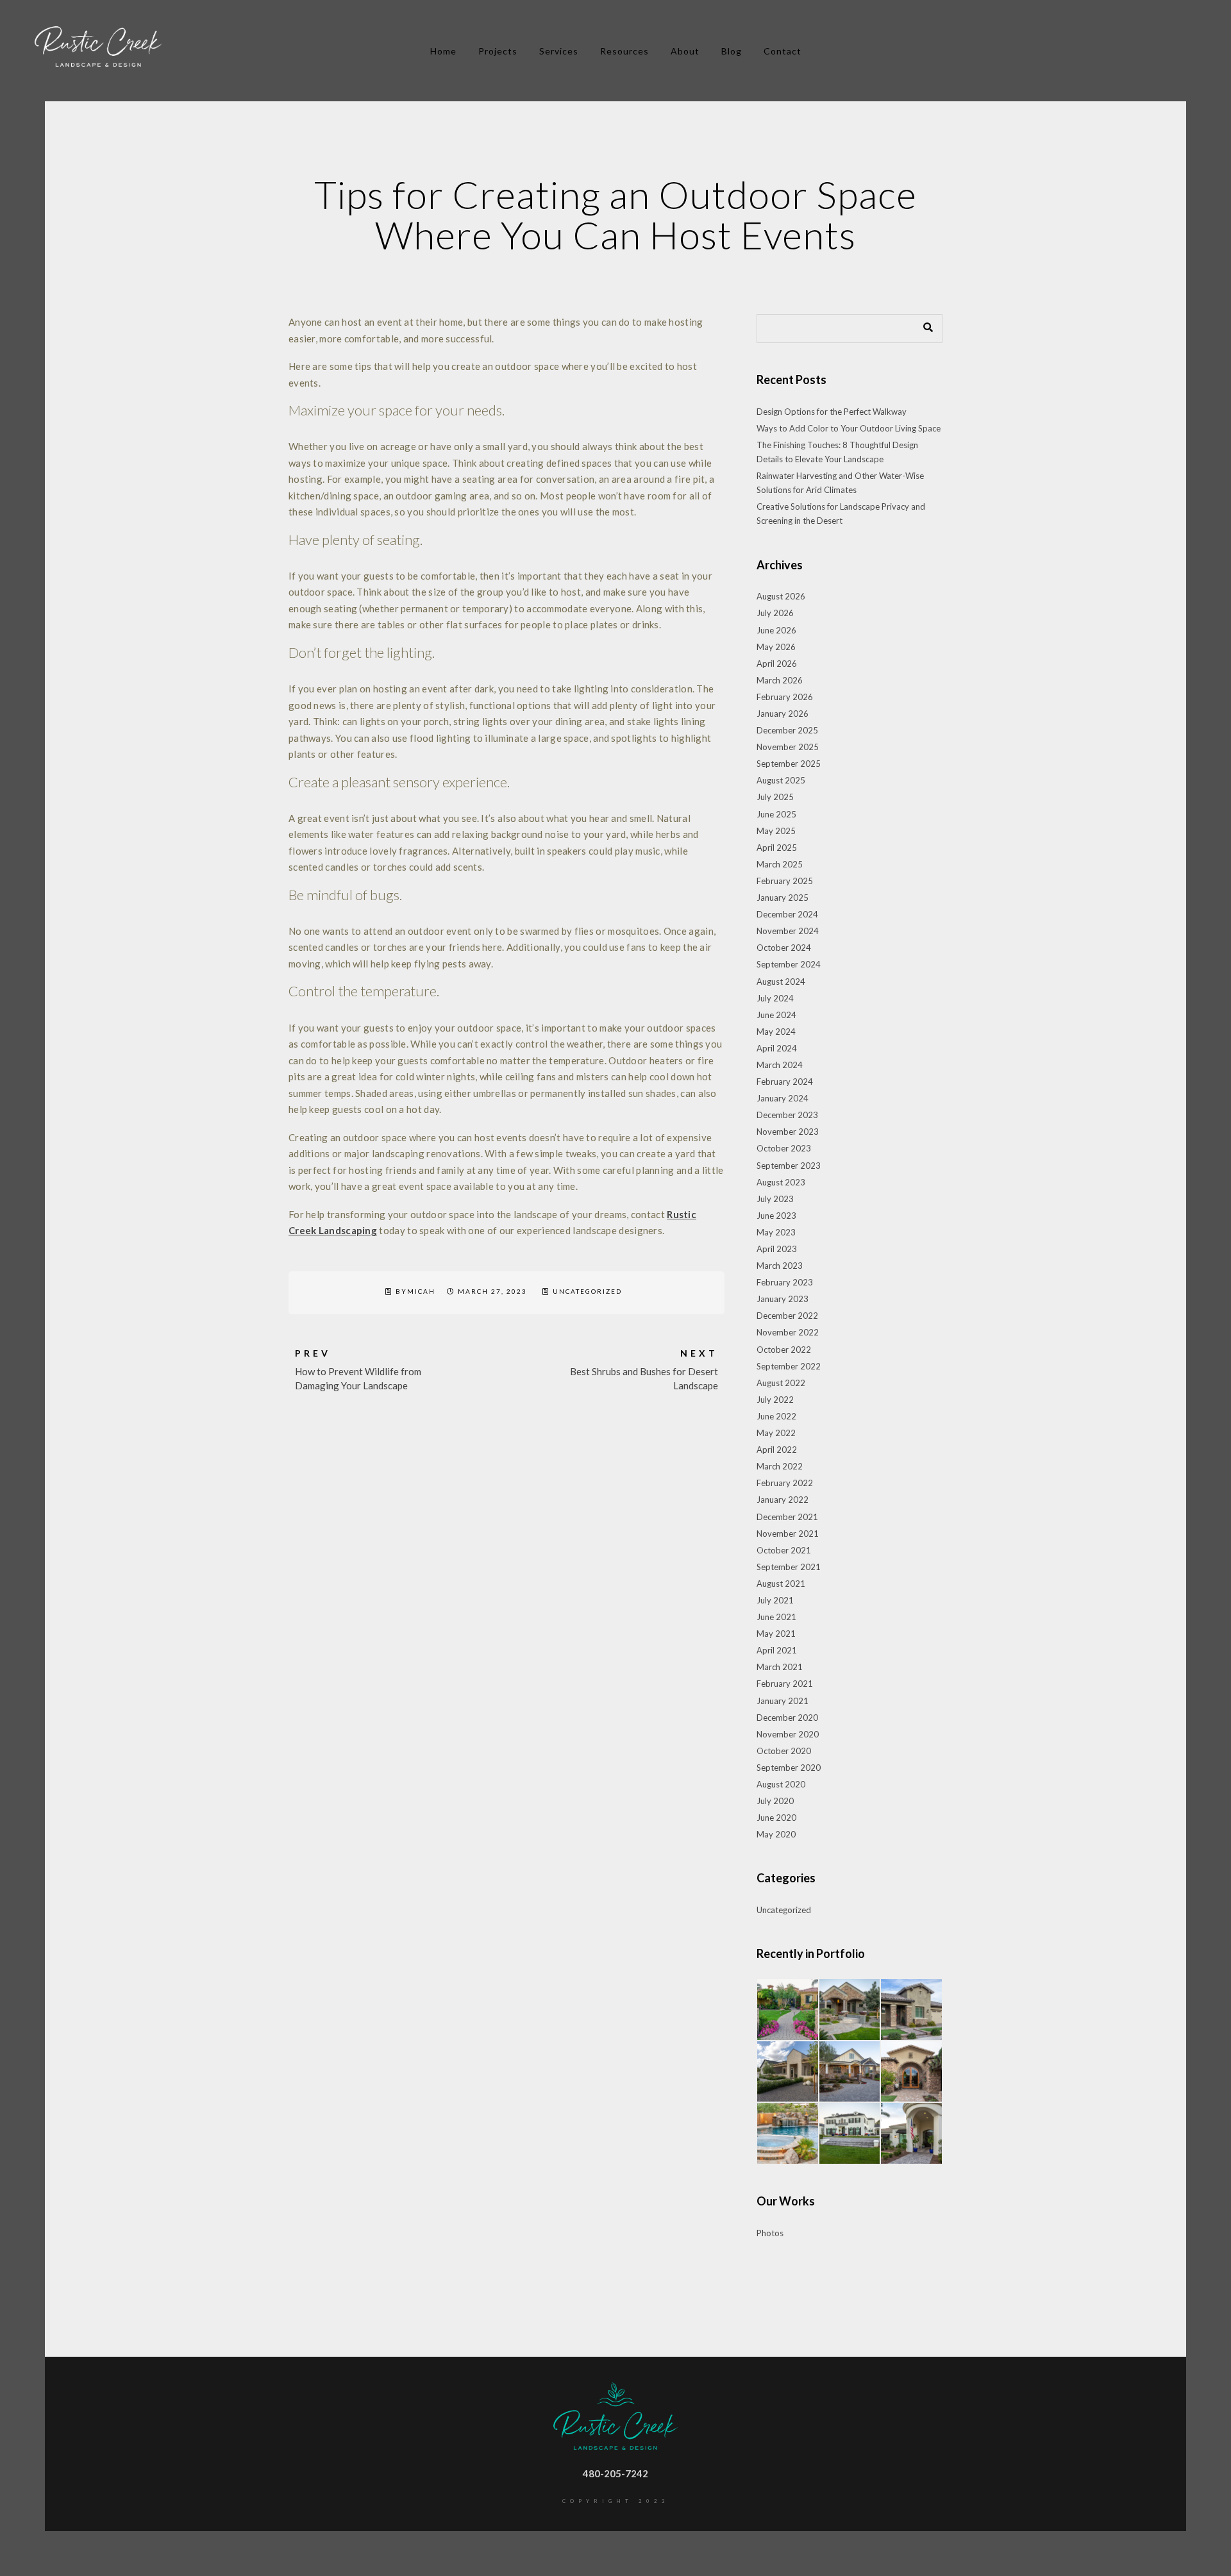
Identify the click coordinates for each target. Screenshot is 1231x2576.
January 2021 (783, 1701)
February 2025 (785, 881)
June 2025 (776, 814)
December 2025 (787, 730)
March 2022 (780, 1466)
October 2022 (784, 1350)
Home (443, 51)
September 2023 (789, 1166)
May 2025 (776, 831)
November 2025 (788, 747)
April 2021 (777, 1650)
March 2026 (780, 680)
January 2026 (783, 714)
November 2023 (788, 1132)
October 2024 (784, 948)
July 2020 (775, 1801)
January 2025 (783, 898)
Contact (783, 51)
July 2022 (775, 1400)
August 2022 (781, 1383)
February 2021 (785, 1684)
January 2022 (783, 1500)
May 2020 (776, 1834)
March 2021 (780, 1667)
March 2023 (780, 1266)
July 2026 (775, 613)
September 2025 (789, 764)
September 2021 (789, 1567)
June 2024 (776, 1015)
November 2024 (788, 931)
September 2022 (789, 1366)
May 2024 (776, 1032)
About (685, 51)
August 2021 (781, 1584)
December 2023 (787, 1115)
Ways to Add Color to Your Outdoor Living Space (849, 428)
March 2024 (780, 1065)
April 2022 (777, 1450)
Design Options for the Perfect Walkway (832, 412)
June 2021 (776, 1617)
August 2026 (781, 596)
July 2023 (775, 1199)
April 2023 (777, 1249)
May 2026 (776, 647)
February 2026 (785, 697)
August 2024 (781, 982)
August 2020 (781, 1784)
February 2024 (785, 1082)
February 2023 (785, 1282)
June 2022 (776, 1416)
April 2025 (777, 848)
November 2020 (788, 1734)
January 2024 (783, 1098)
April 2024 (777, 1048)
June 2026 (776, 630)
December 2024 (787, 914)
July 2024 (775, 998)
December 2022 (787, 1316)
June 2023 (776, 1216)
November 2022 (788, 1332)
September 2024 (789, 964)
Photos (770, 2233)
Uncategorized (587, 1291)
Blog (732, 51)
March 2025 (780, 864)
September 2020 (789, 1768)
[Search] (923, 325)
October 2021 (784, 1550)
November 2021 (788, 1534)
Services (559, 51)
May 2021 (776, 1634)
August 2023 (781, 1182)
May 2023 (776, 1232)
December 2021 (787, 1517)
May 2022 (776, 1433)
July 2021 (775, 1600)
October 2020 (784, 1751)
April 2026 (777, 664)
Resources (624, 51)
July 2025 (775, 797)
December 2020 (787, 1718)
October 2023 (784, 1148)
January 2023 (783, 1299)
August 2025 (781, 780)
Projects (498, 51)
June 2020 (776, 1818)
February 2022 (785, 1483)
